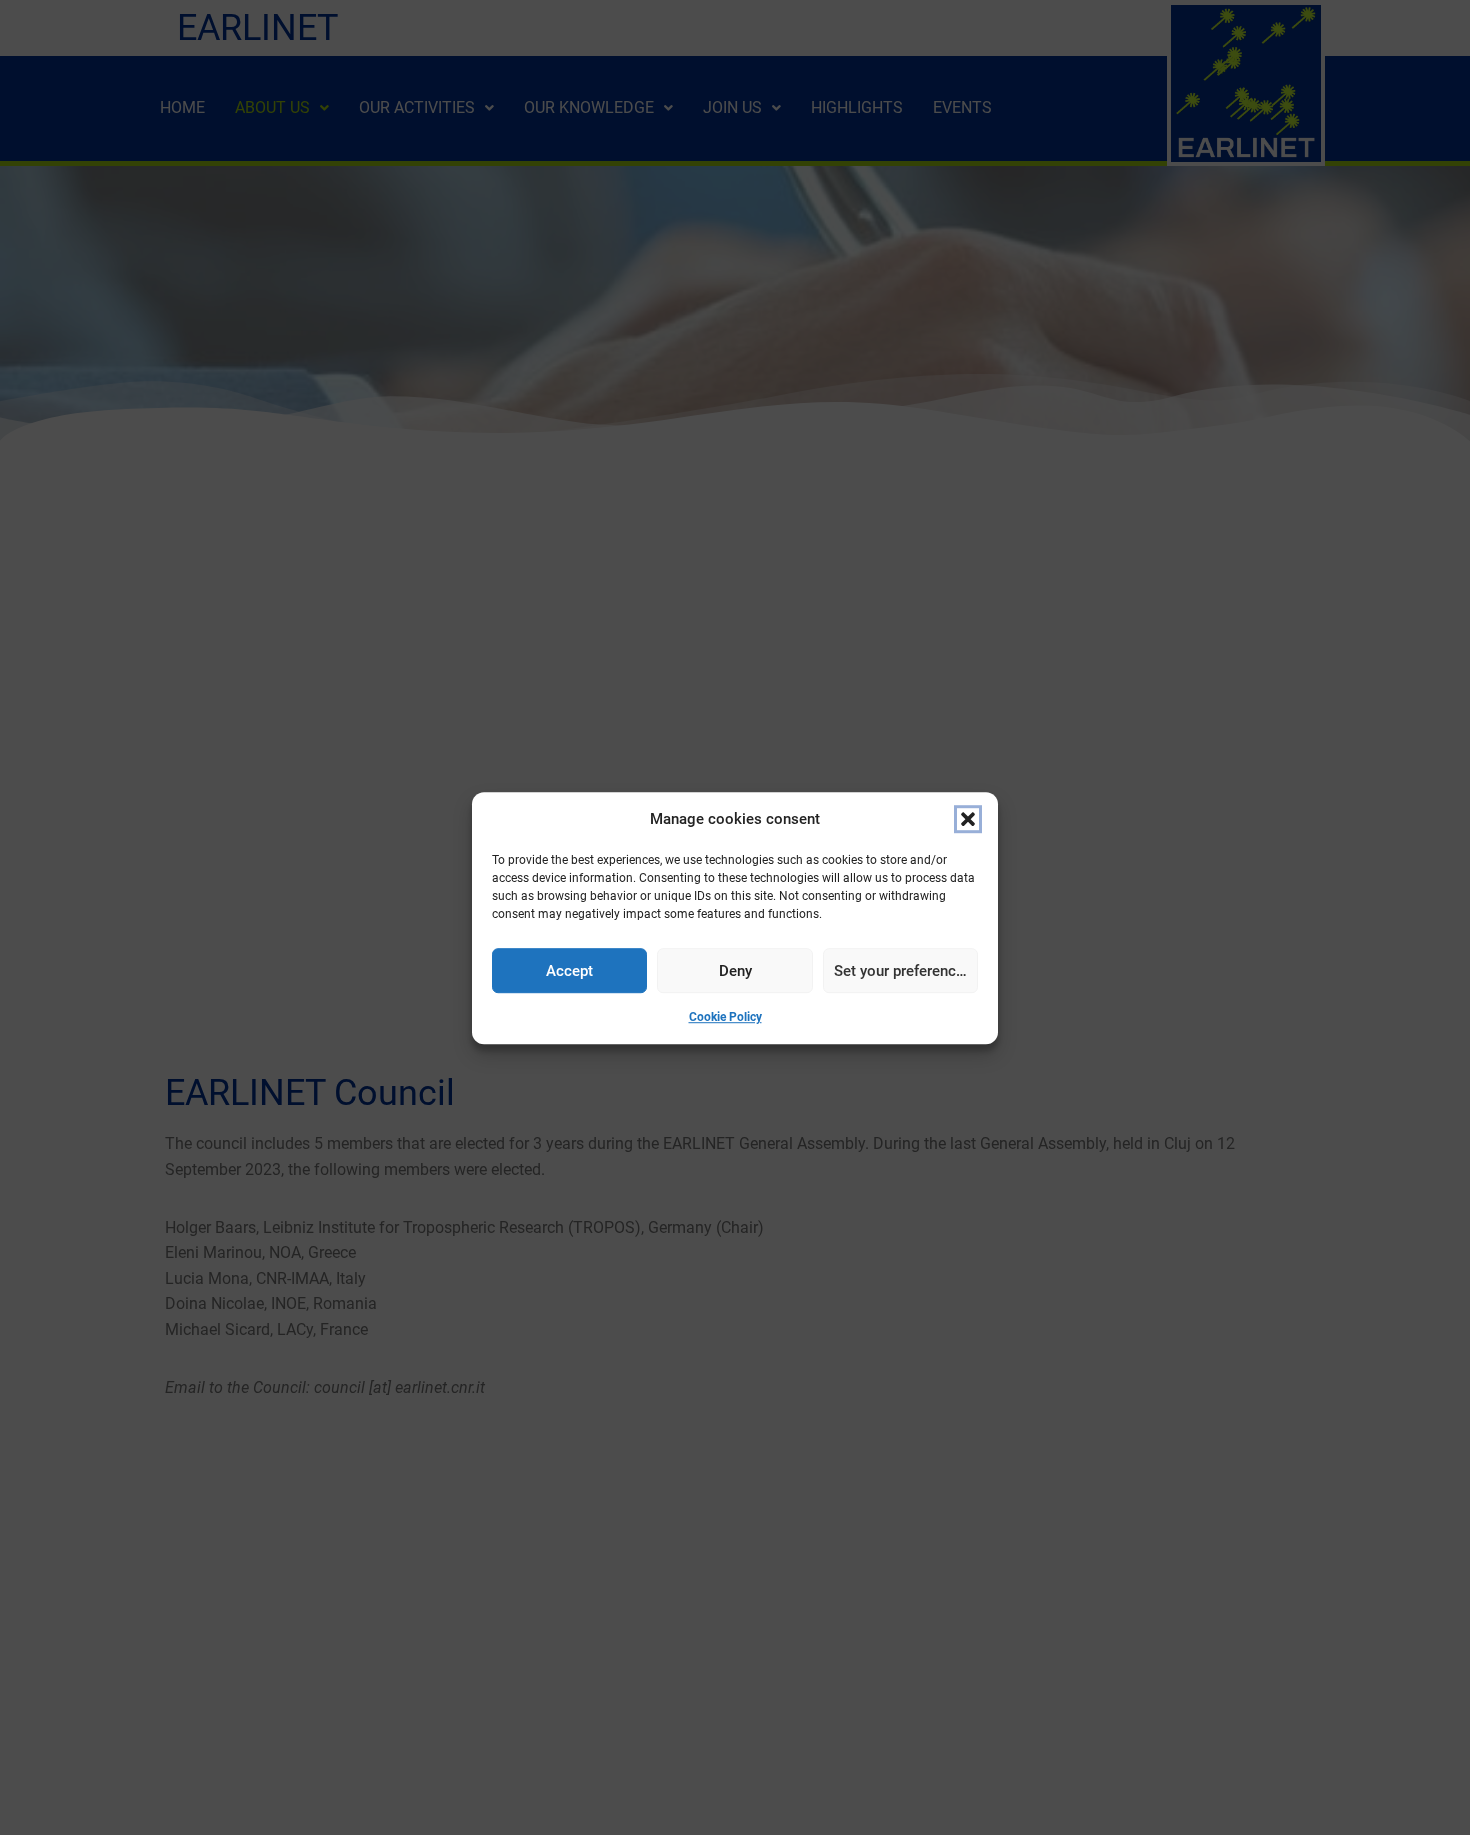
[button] (968, 819)
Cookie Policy (725, 1017)
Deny (735, 970)
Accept (569, 970)
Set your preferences (903, 970)
